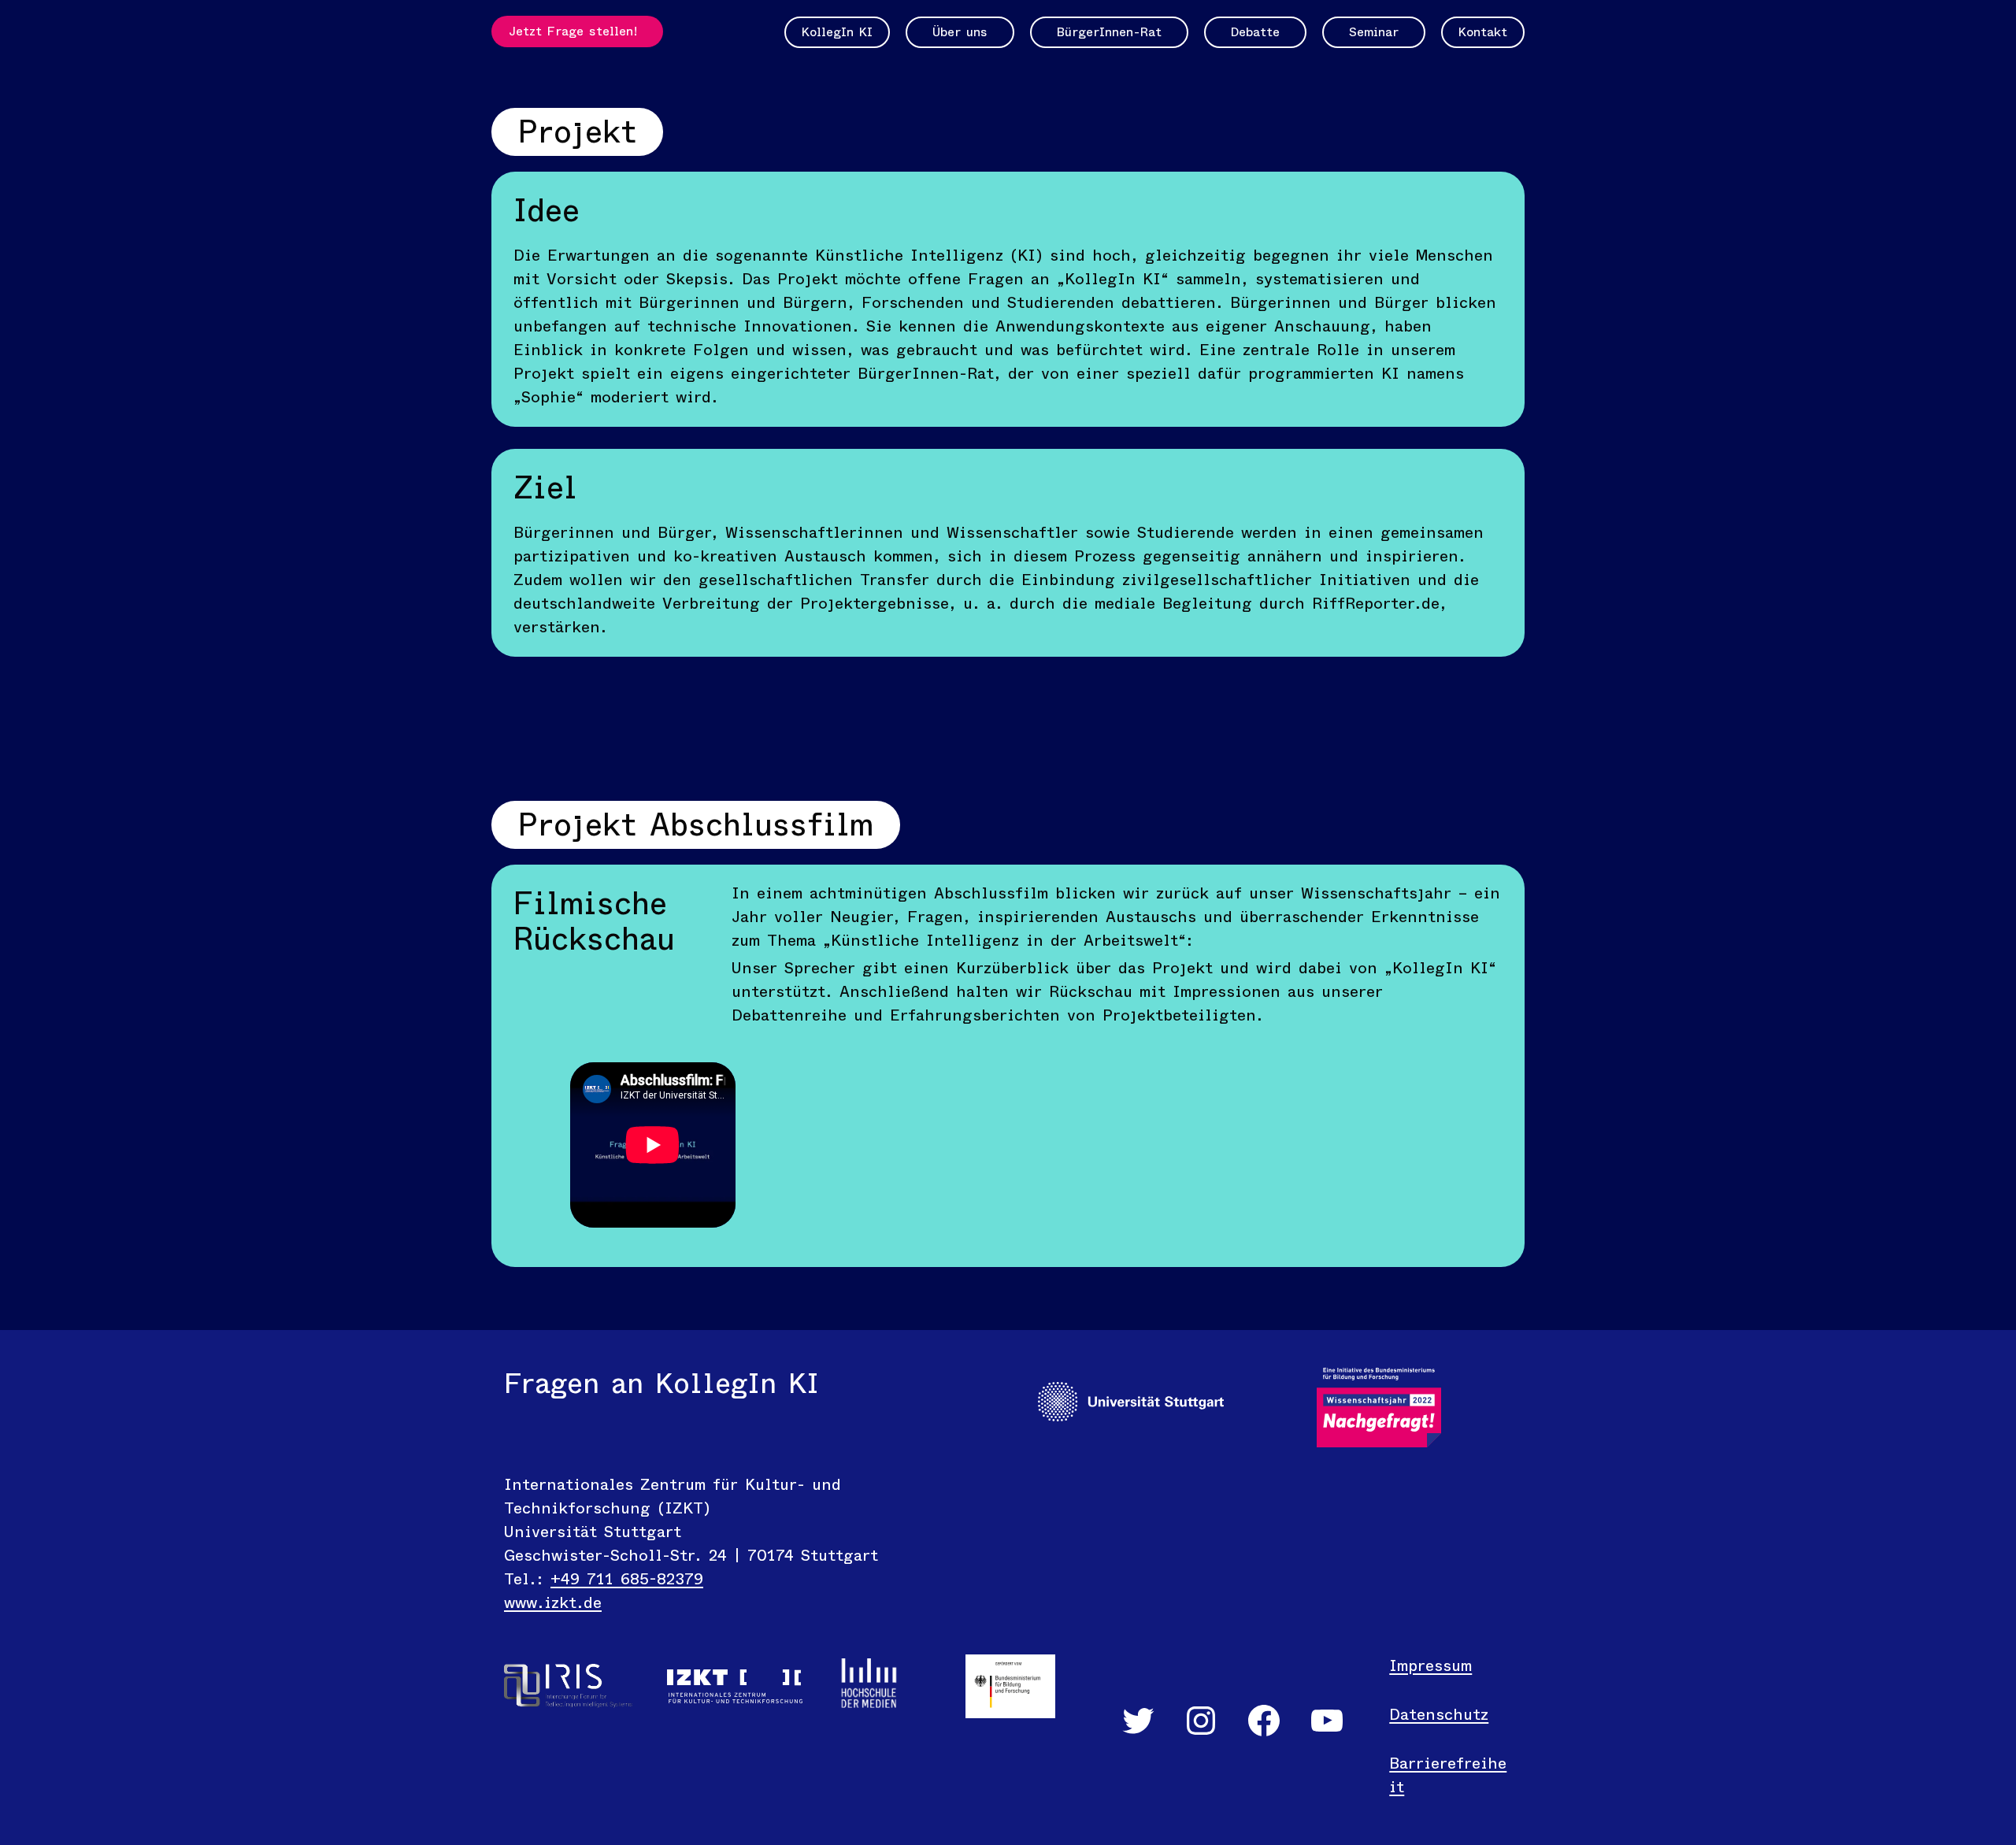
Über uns (960, 32)
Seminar (1374, 32)
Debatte (1255, 32)
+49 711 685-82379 (627, 1579)
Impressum (1430, 1666)
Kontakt (1483, 32)
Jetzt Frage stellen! (573, 31)
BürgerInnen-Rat (1109, 32)
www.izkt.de (553, 1603)
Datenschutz (1439, 1715)
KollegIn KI (837, 32)
